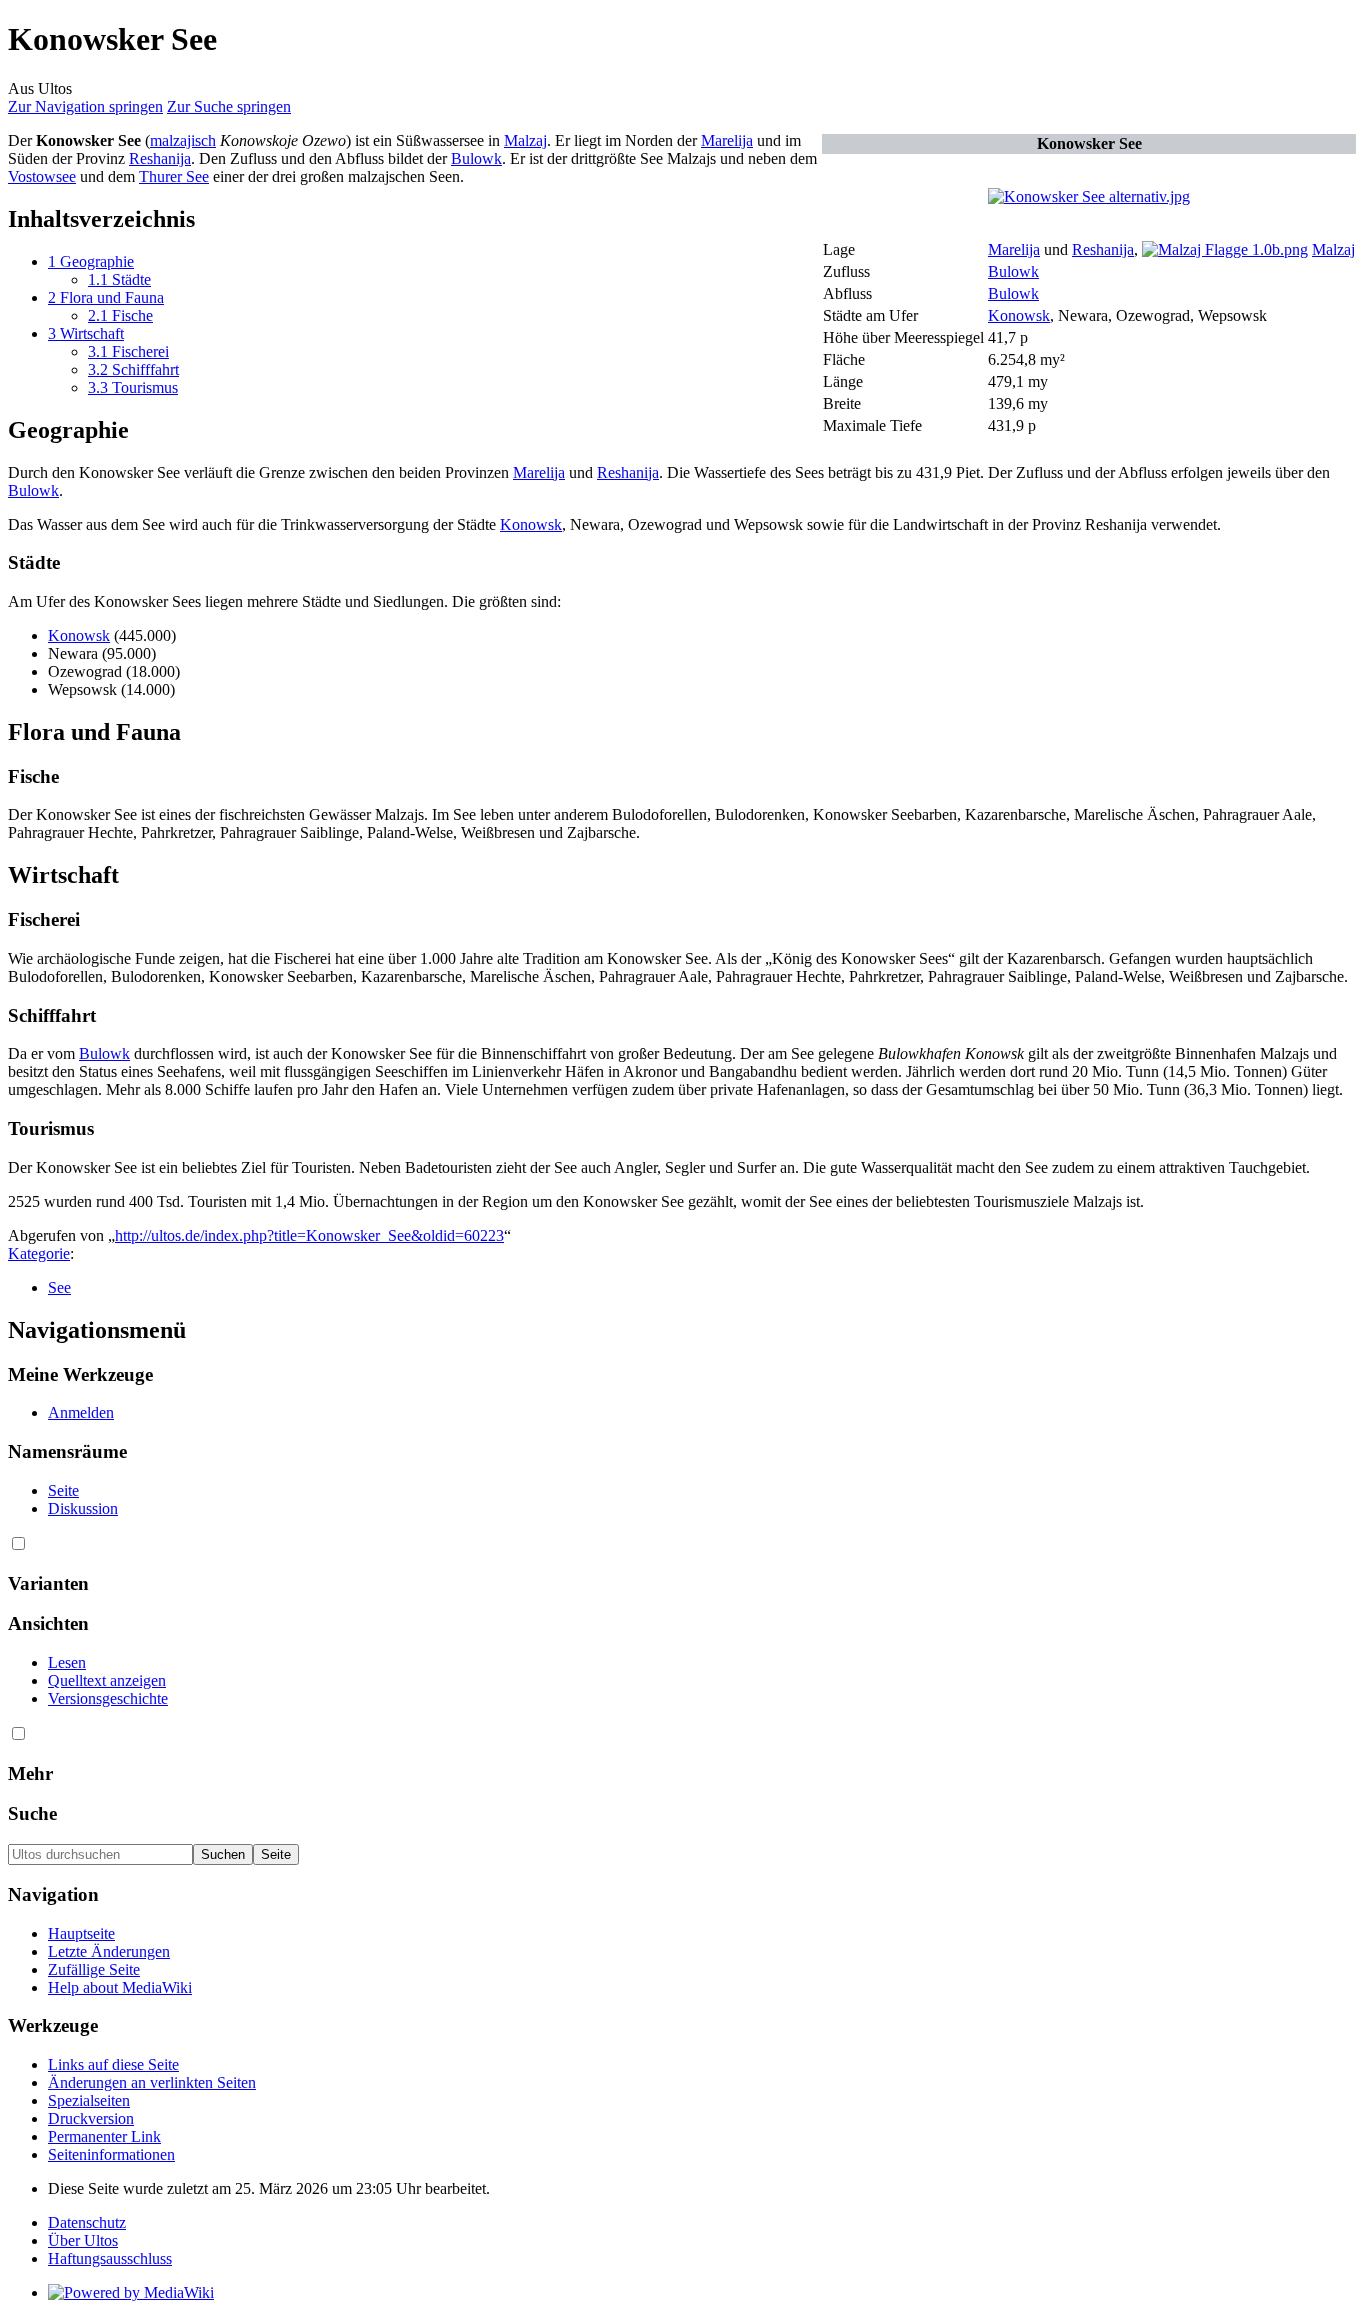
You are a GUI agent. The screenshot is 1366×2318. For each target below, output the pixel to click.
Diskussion (83, 1508)
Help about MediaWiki (120, 1987)
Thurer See (174, 176)
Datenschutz (87, 2222)
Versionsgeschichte (108, 1698)
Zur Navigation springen (85, 106)
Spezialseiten (89, 2100)
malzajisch (183, 140)
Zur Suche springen (229, 106)
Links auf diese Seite (113, 2064)
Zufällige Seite (94, 1969)
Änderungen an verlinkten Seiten (152, 2082)
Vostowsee (42, 176)
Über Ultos (83, 2240)
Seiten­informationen (111, 2154)
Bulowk (1013, 271)
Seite (63, 1490)
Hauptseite (81, 1933)
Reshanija (1103, 249)
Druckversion (91, 2118)
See (59, 1287)
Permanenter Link (104, 2136)
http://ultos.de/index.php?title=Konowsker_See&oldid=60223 (309, 1235)
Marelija (1014, 249)
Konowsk (1019, 315)
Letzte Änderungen (109, 1951)
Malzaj (1333, 249)
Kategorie (39, 1253)
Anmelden (81, 1412)
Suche (32, 1813)
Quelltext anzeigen (107, 1680)
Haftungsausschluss (110, 2258)
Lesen (67, 1662)
